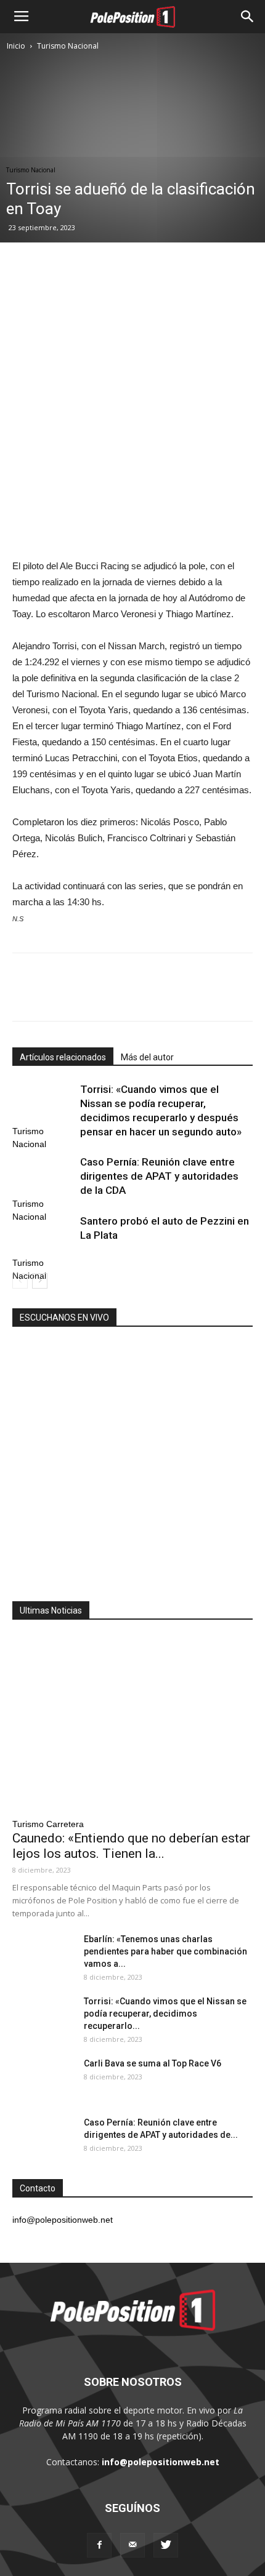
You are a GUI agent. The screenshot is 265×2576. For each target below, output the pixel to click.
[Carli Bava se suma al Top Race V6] (43, 2079)
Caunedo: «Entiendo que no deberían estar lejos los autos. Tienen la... (131, 1846)
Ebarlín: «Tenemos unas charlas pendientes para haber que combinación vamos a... (165, 1951)
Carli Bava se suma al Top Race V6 (153, 2063)
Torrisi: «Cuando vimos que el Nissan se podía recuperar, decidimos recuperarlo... (165, 2014)
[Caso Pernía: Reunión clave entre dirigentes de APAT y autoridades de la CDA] (43, 1176)
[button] (248, 17)
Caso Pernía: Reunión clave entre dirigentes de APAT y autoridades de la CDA (159, 1176)
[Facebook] (99, 2545)
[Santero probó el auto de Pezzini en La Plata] (43, 1235)
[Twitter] (166, 2545)
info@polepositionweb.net (161, 2462)
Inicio (16, 46)
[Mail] (132, 2545)
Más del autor (147, 1057)
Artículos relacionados (63, 1057)
